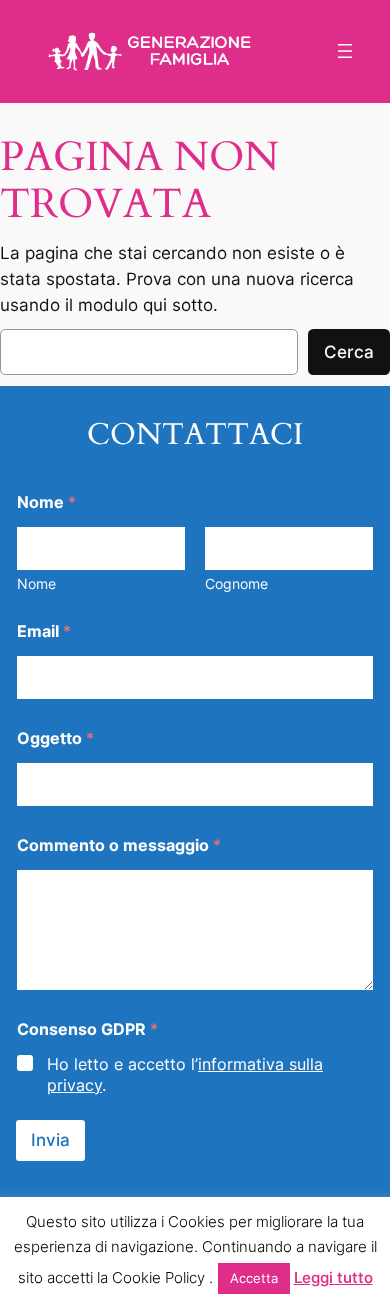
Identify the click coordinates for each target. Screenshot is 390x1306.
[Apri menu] (345, 51)
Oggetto (55, 738)
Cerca (349, 352)
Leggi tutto (333, 1277)
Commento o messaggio (119, 845)
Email (44, 631)
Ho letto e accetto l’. (185, 1074)
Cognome (236, 583)
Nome (36, 583)
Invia (50, 1140)
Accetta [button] (254, 1278)
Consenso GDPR (87, 1029)
